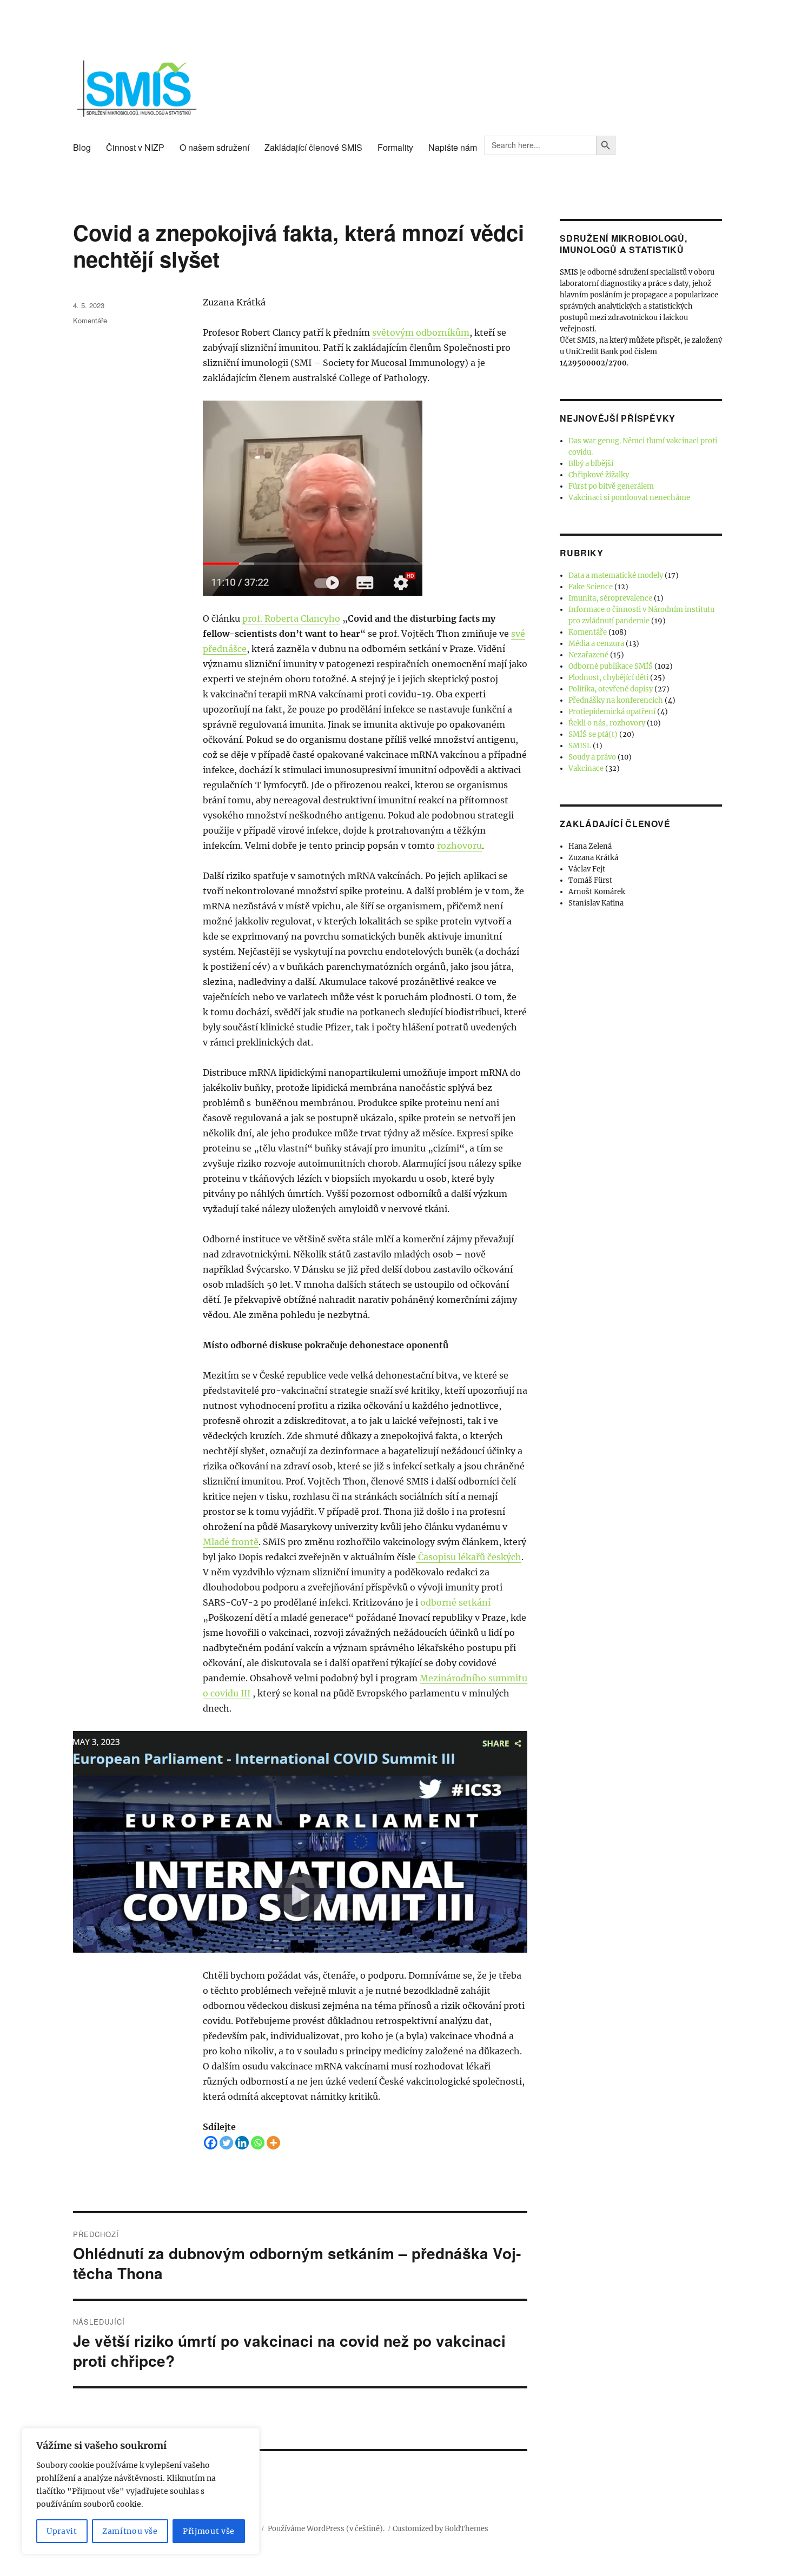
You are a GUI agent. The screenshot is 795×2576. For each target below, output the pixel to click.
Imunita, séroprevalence (610, 598)
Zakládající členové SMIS (313, 147)
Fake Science (591, 587)
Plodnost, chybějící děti (608, 678)
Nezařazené (588, 655)
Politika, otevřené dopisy (611, 689)
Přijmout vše (209, 2531)
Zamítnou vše (130, 2531)
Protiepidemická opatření (612, 712)
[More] (273, 2143)
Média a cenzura (596, 644)
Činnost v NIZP (135, 147)
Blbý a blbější (591, 464)
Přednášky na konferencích (616, 700)
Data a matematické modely (616, 575)
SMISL (580, 746)
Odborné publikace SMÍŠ (611, 666)
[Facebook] (211, 2143)
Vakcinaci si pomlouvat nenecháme (629, 498)
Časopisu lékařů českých (469, 1557)
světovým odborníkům (421, 332)
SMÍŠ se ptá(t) (593, 734)
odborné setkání (455, 1602)
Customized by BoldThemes (440, 2529)
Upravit (62, 2531)
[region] (141, 2491)
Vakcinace (586, 768)
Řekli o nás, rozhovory (607, 723)
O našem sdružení (214, 147)
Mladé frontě (231, 1542)
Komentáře (90, 320)
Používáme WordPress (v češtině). (326, 2529)
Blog (82, 147)
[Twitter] (226, 2143)
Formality (395, 147)
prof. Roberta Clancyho (291, 618)
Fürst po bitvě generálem (611, 486)
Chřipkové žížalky (599, 475)
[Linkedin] (242, 2143)
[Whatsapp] (258, 2143)
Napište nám (453, 147)
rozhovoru (459, 846)
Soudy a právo (592, 757)
